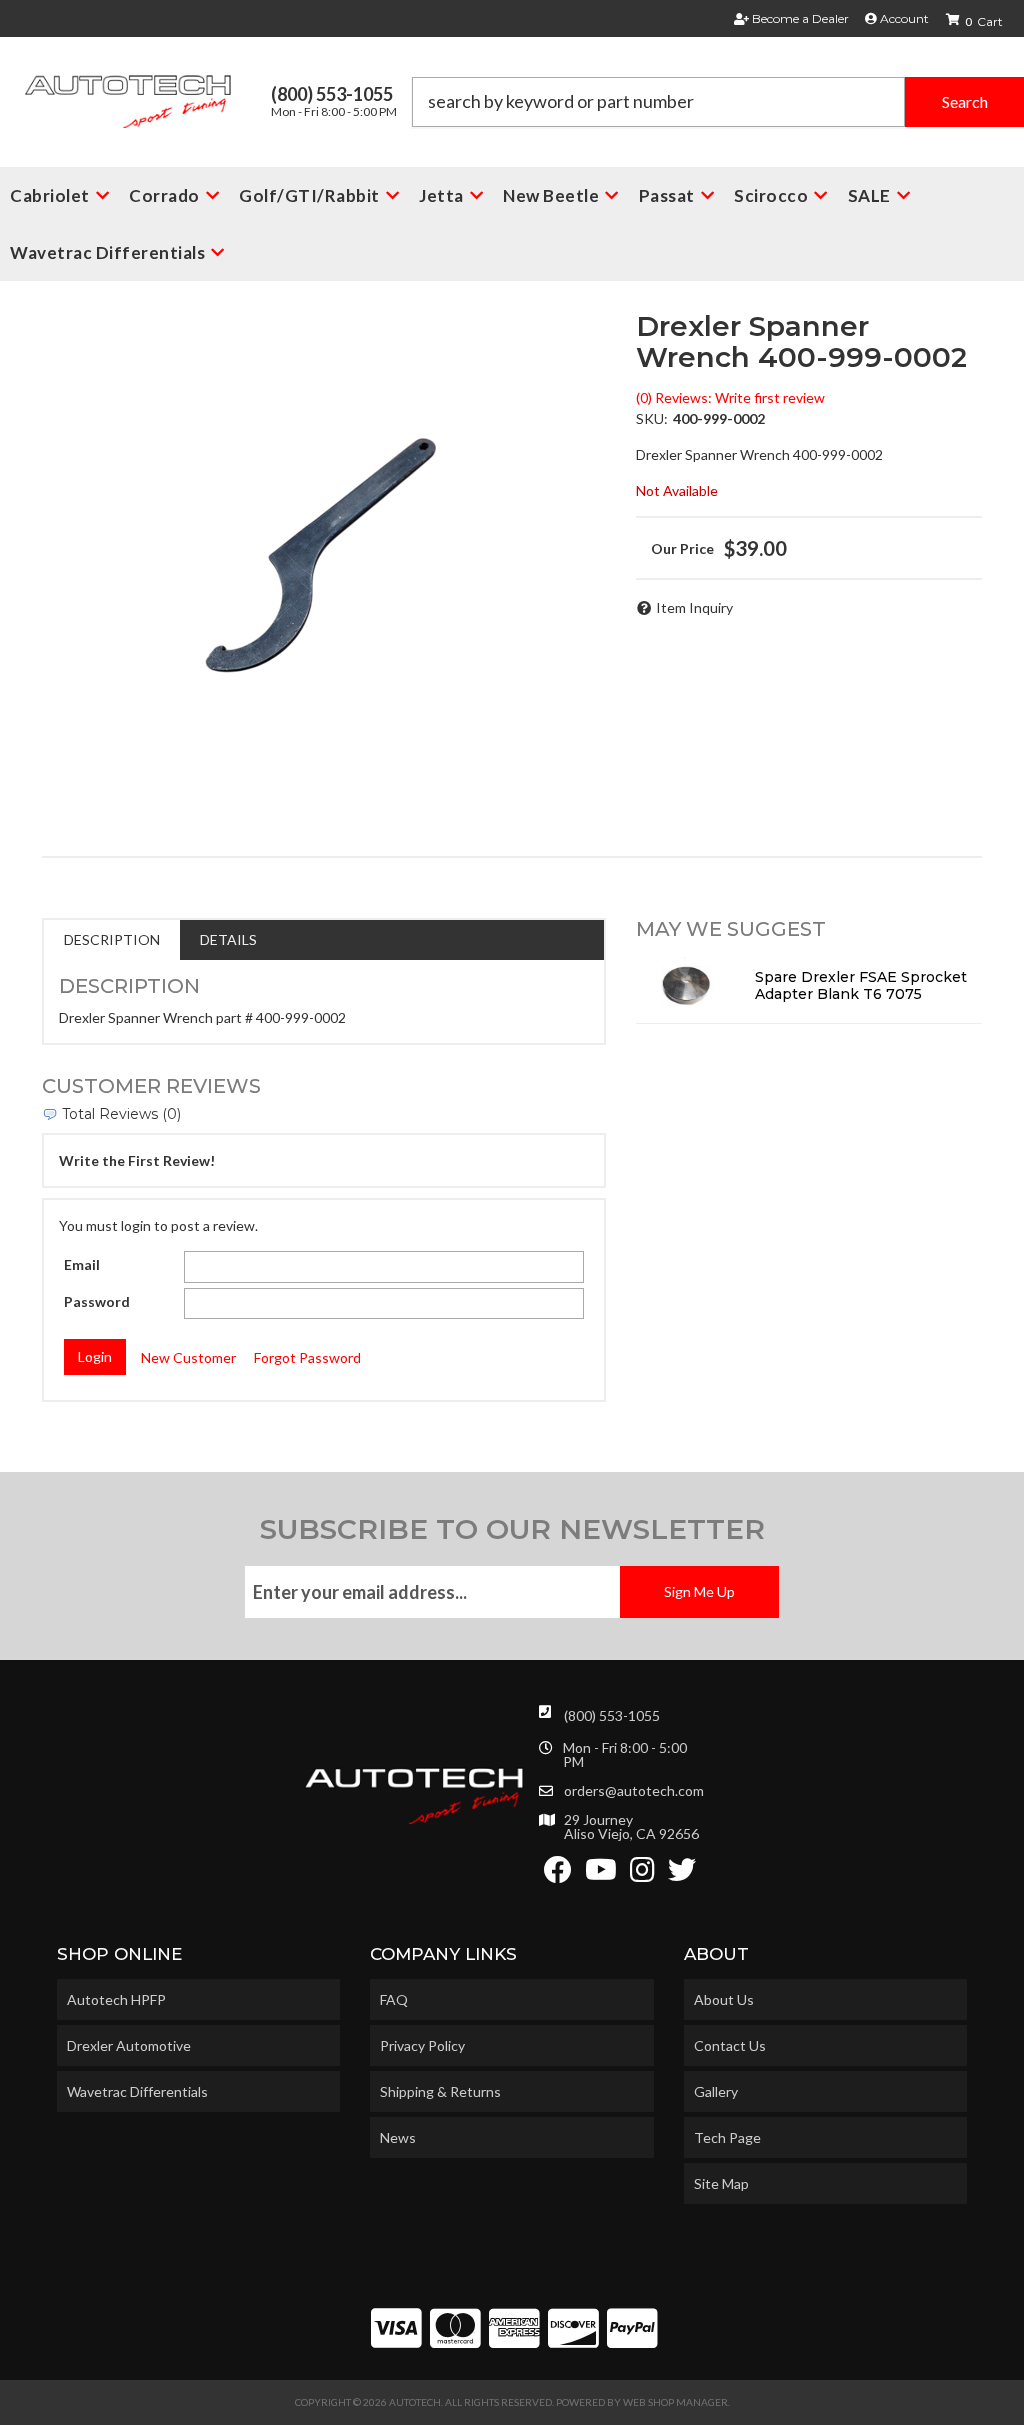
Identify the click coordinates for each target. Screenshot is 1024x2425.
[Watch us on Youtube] (601, 1874)
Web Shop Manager (675, 2402)
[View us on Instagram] (642, 1874)
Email (82, 1264)
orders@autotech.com (634, 1791)
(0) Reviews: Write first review (730, 397)
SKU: (652, 418)
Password (97, 1301)
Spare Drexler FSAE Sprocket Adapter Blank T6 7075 (861, 985)
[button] (718, 102)
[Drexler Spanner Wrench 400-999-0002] (324, 561)
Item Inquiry (694, 607)
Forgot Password (307, 1357)
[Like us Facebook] (558, 1874)
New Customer (188, 1357)
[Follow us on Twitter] (682, 1874)
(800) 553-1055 (612, 1715)
